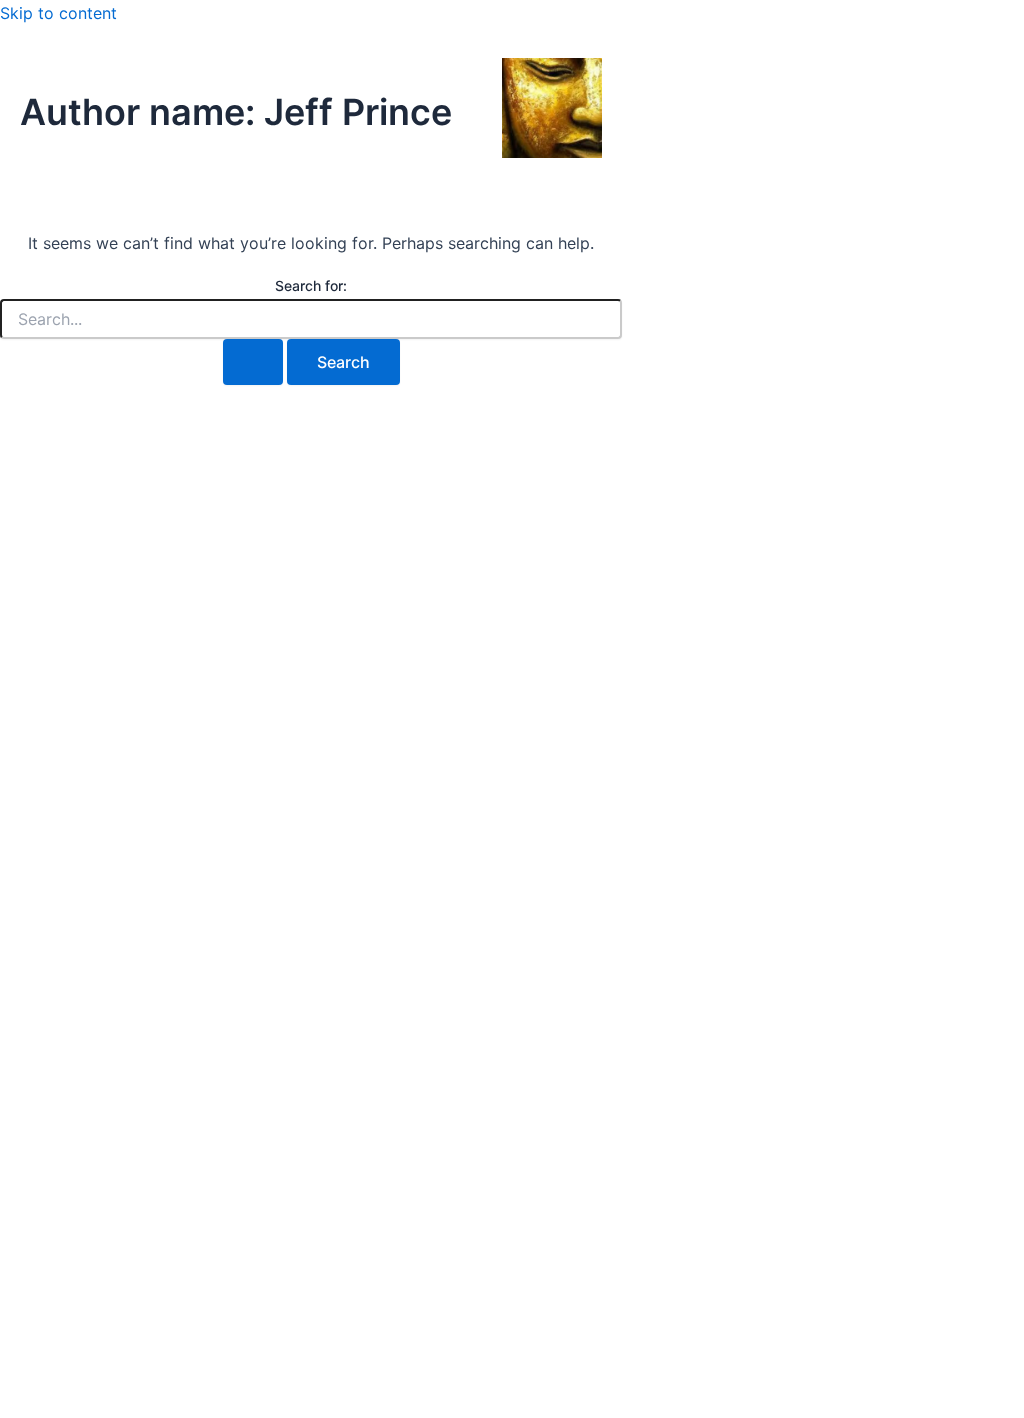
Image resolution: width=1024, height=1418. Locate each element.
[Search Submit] (253, 362)
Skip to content (58, 13)
